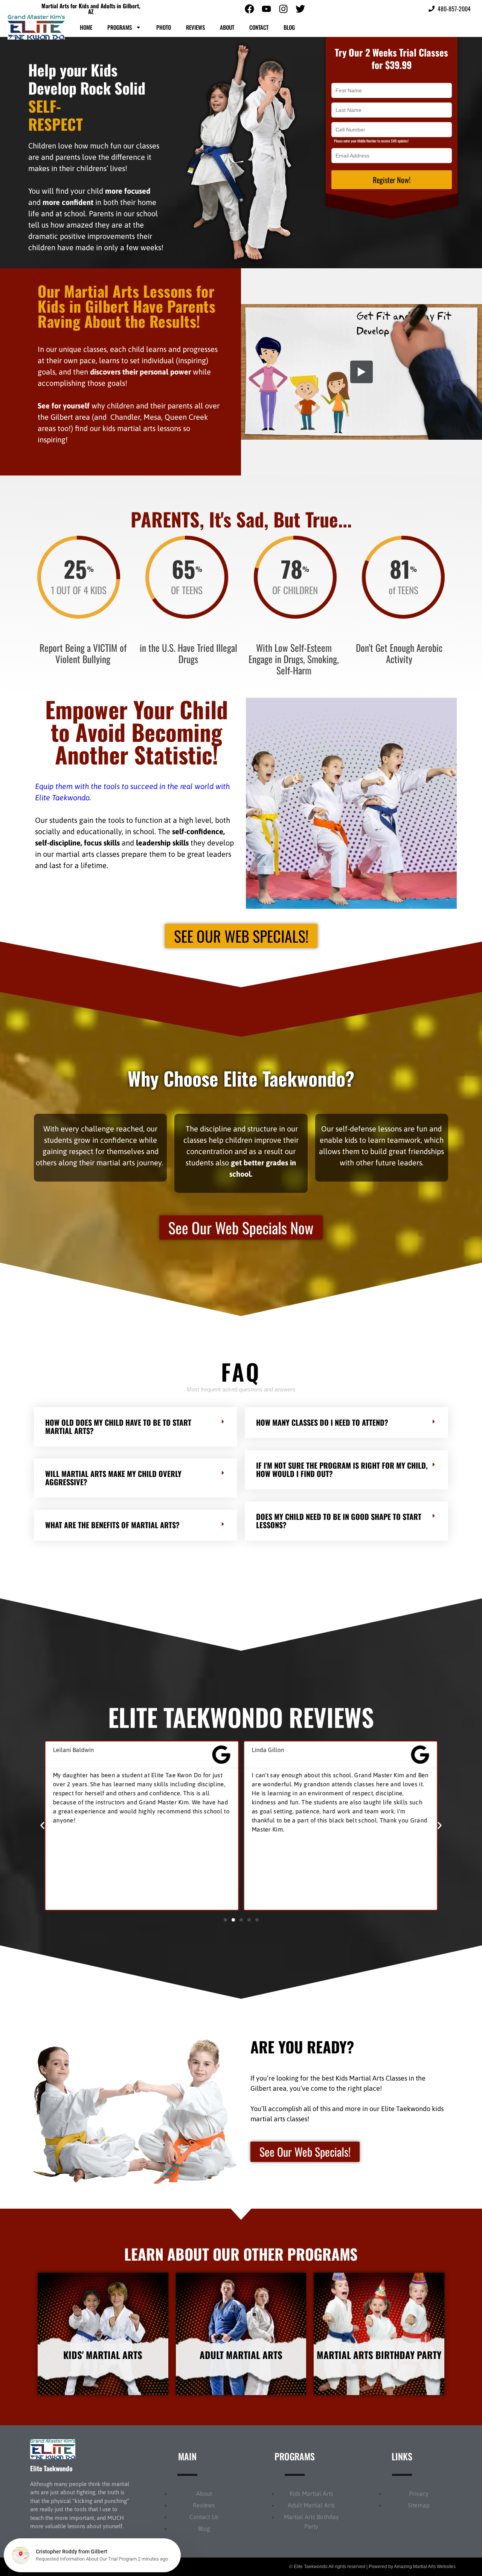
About (227, 27)
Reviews (195, 27)
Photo (164, 27)
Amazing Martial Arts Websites (425, 2561)
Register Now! (392, 180)
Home (86, 27)
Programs (120, 27)
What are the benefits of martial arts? (112, 1520)
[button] (136, 1422)
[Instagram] (283, 9)
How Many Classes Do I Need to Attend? (322, 1417)
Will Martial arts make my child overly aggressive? (113, 1472)
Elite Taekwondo (51, 2463)
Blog (289, 27)
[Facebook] (249, 9)
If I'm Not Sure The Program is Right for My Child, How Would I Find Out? (342, 1464)
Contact (259, 27)
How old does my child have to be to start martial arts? (118, 1421)
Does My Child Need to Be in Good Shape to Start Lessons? (339, 1515)
